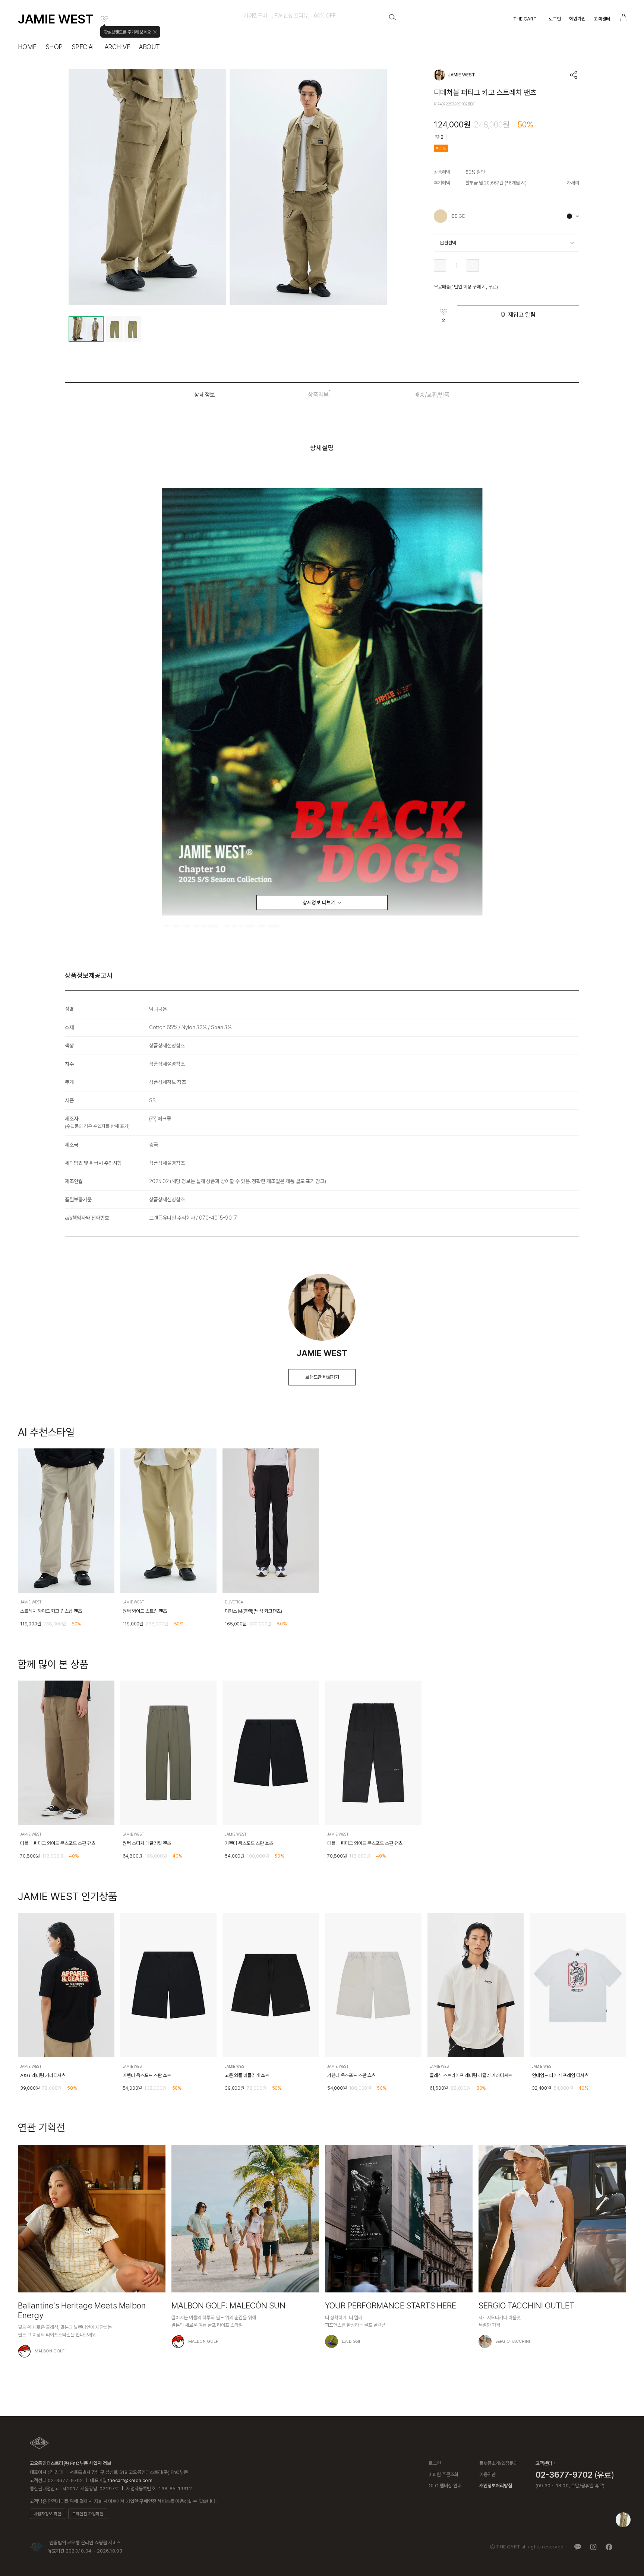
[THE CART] (39, 2443)
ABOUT (149, 47)
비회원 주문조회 (443, 2474)
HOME (27, 47)
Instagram (593, 2547)
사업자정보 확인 (48, 2514)
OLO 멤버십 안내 (445, 2486)
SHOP (54, 47)
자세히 (573, 183)
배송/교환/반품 (432, 395)
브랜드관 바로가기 (322, 1377)
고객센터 (602, 19)
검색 (393, 18)
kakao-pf (578, 2547)
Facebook (609, 2547)
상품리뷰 (318, 395)
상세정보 (205, 395)
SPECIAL (84, 47)
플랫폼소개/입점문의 (498, 2463)
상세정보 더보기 (319, 903)
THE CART (525, 19)
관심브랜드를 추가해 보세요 (127, 32)
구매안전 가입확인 (88, 2514)
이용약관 (487, 2474)
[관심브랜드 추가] (104, 19)
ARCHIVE (117, 47)
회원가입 (577, 19)
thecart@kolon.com (130, 2480)
